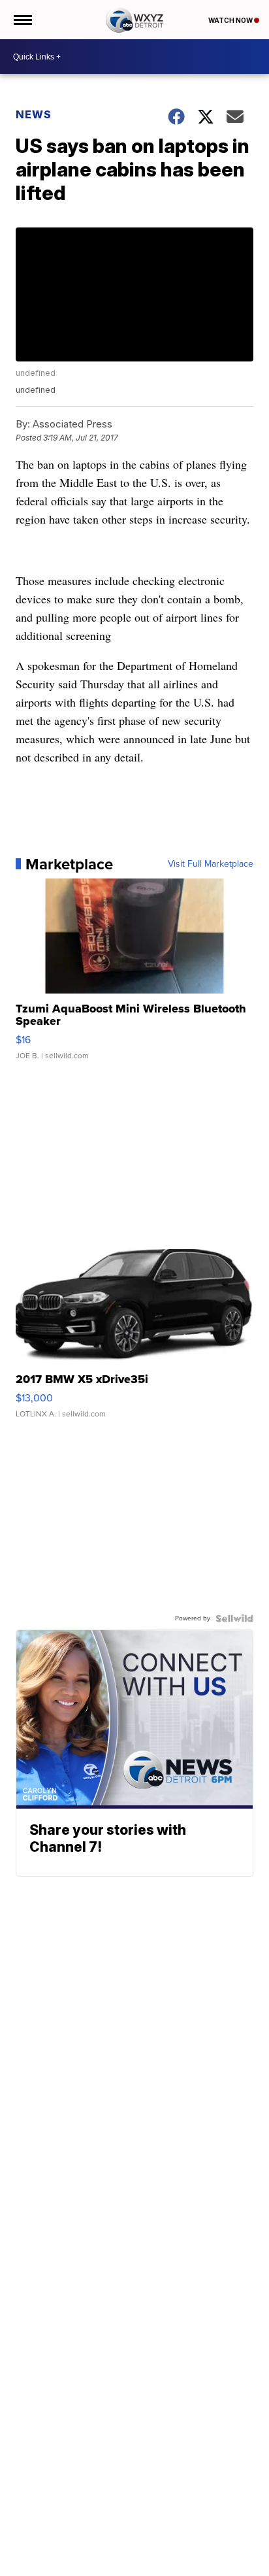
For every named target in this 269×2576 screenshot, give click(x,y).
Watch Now (231, 20)
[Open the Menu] (22, 20)
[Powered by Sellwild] (234, 1618)
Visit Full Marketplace (211, 864)
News (34, 114)
